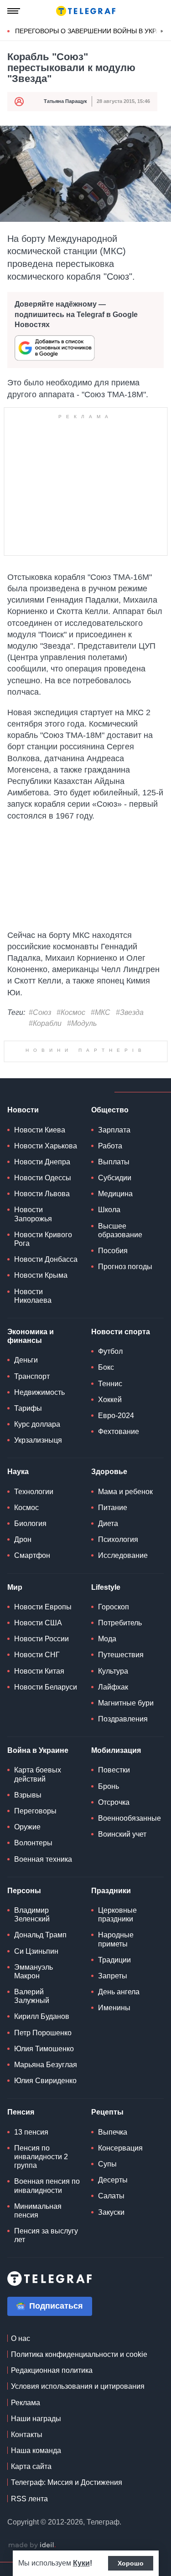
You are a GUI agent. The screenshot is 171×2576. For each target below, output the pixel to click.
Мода (107, 1639)
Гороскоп (114, 1607)
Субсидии (115, 1178)
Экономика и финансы (31, 1336)
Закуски (111, 2212)
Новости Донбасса (46, 1259)
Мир (15, 1587)
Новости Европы (43, 1607)
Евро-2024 (116, 1416)
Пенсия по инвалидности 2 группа (41, 2157)
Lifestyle (106, 1587)
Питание (113, 1508)
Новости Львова (42, 1194)
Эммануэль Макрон (34, 1972)
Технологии (34, 1492)
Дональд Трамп (40, 1935)
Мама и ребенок (125, 1492)
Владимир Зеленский (32, 1915)
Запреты (113, 1976)
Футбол (110, 1351)
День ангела (119, 1992)
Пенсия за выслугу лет (46, 2235)
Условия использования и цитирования (78, 2386)
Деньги (26, 1360)
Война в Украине (38, 1750)
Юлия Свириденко (45, 2081)
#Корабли (45, 1023)
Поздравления (123, 1719)
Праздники (111, 1891)
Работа (110, 1146)
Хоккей (110, 1400)
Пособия (113, 1251)
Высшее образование (120, 1230)
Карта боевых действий (38, 1774)
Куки (81, 2563)
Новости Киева (40, 1130)
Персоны (24, 1891)
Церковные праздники (117, 1915)
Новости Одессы (43, 1178)
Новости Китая (39, 1671)
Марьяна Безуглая (46, 2065)
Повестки (114, 1770)
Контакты (27, 2435)
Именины (114, 2008)
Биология (30, 1524)
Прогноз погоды (125, 1267)
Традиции (114, 1960)
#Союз (40, 1012)
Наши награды (36, 2419)
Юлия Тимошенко (44, 2049)
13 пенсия (31, 2132)
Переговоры (35, 1811)
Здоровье (109, 1472)
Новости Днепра (42, 1162)
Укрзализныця (38, 1440)
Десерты (113, 2180)
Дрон (23, 1539)
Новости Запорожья (33, 1214)
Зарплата (114, 1130)
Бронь (109, 1786)
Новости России (41, 1639)
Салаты (111, 2196)
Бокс (106, 1367)
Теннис (110, 1384)
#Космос (71, 1012)
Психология (118, 1539)
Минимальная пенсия (38, 2211)
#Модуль (82, 1023)
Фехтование (119, 1431)
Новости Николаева (33, 1296)
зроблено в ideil (32, 2545)
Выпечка (113, 2132)
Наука (18, 1472)
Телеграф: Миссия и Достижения (67, 2482)
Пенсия (21, 2112)
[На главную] (86, 11)
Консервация (120, 2148)
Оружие (27, 1827)
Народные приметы (116, 1939)
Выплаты (114, 1162)
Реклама (26, 2403)
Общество (110, 1110)
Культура (113, 1671)
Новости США (38, 1623)
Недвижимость (39, 1392)
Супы (107, 2164)
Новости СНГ (37, 1655)
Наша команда (36, 2451)
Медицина (115, 1194)
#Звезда (130, 1012)
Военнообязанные (130, 1818)
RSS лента (29, 2499)
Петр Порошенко (43, 2033)
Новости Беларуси (46, 1687)
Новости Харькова (46, 1146)
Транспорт (32, 1376)
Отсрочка (114, 1802)
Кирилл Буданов (42, 2016)
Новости (23, 1110)
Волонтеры (33, 1843)
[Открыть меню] (14, 11)
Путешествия (121, 1655)
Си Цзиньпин (36, 1951)
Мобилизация (116, 1750)
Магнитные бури (126, 1703)
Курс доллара (37, 1424)
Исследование (123, 1555)
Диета (108, 1524)
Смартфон (32, 1555)
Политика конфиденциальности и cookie (79, 2354)
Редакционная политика (52, 2370)
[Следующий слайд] (162, 31)
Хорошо (131, 2563)
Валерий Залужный (32, 1996)
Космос (26, 1508)
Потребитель (120, 1623)
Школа (109, 1210)
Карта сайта (31, 2466)
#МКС (101, 1012)
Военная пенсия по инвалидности (47, 2186)
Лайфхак (113, 1687)
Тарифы (28, 1408)
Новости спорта (121, 1332)
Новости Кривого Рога (43, 1239)
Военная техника (43, 1859)
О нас (21, 2338)
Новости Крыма (41, 1275)
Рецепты (107, 2112)
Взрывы (28, 1795)
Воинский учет (122, 1834)
